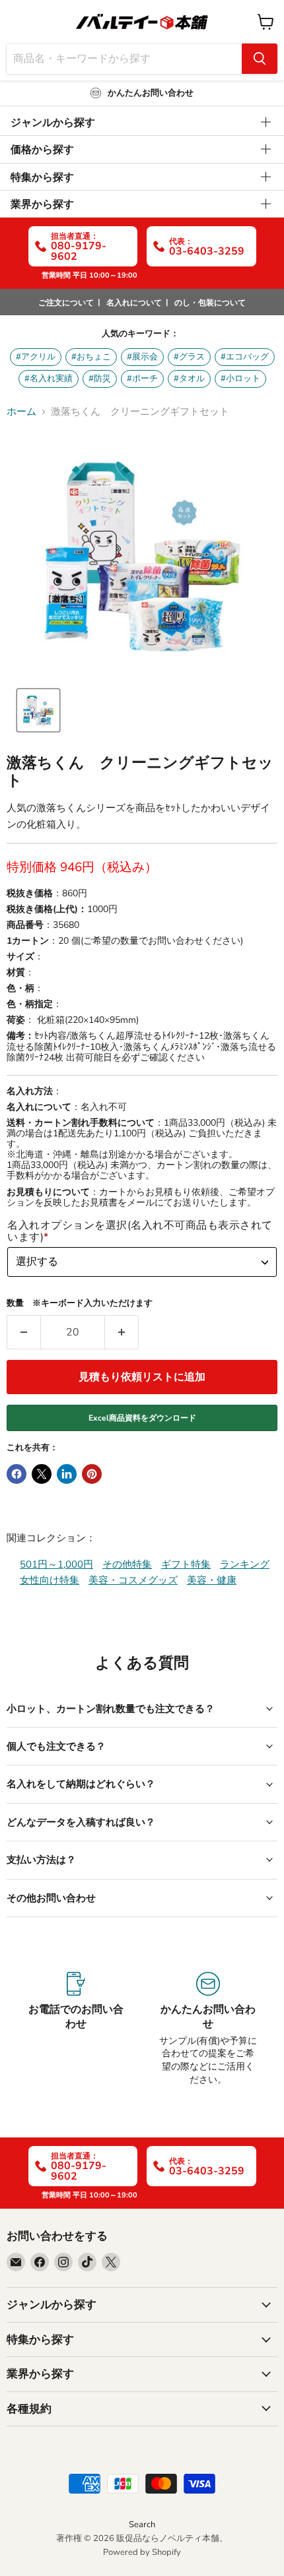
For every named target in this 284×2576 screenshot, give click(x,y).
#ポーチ (142, 379)
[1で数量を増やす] (122, 1332)
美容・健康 (212, 1580)
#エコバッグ (245, 357)
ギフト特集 (186, 1564)
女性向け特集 (50, 1580)
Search (142, 2525)
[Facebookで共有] (17, 1474)
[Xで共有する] (42, 1474)
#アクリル (36, 357)
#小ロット (240, 379)
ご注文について (66, 303)
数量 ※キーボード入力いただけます (80, 1303)
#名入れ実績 (49, 379)
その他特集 (127, 1564)
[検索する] (260, 59)
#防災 (100, 379)
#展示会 (142, 357)
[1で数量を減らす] (23, 1332)
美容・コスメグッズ (133, 1580)
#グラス (189, 357)
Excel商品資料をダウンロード (142, 1418)
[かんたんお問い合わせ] (208, 2029)
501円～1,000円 (56, 1564)
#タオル (189, 379)
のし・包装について (210, 303)
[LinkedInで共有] (67, 1474)
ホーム (21, 412)
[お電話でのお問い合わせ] (76, 2029)
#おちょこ (91, 357)
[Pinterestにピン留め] (92, 1474)
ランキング (245, 1564)
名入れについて (134, 303)
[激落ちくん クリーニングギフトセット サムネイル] (38, 710)
